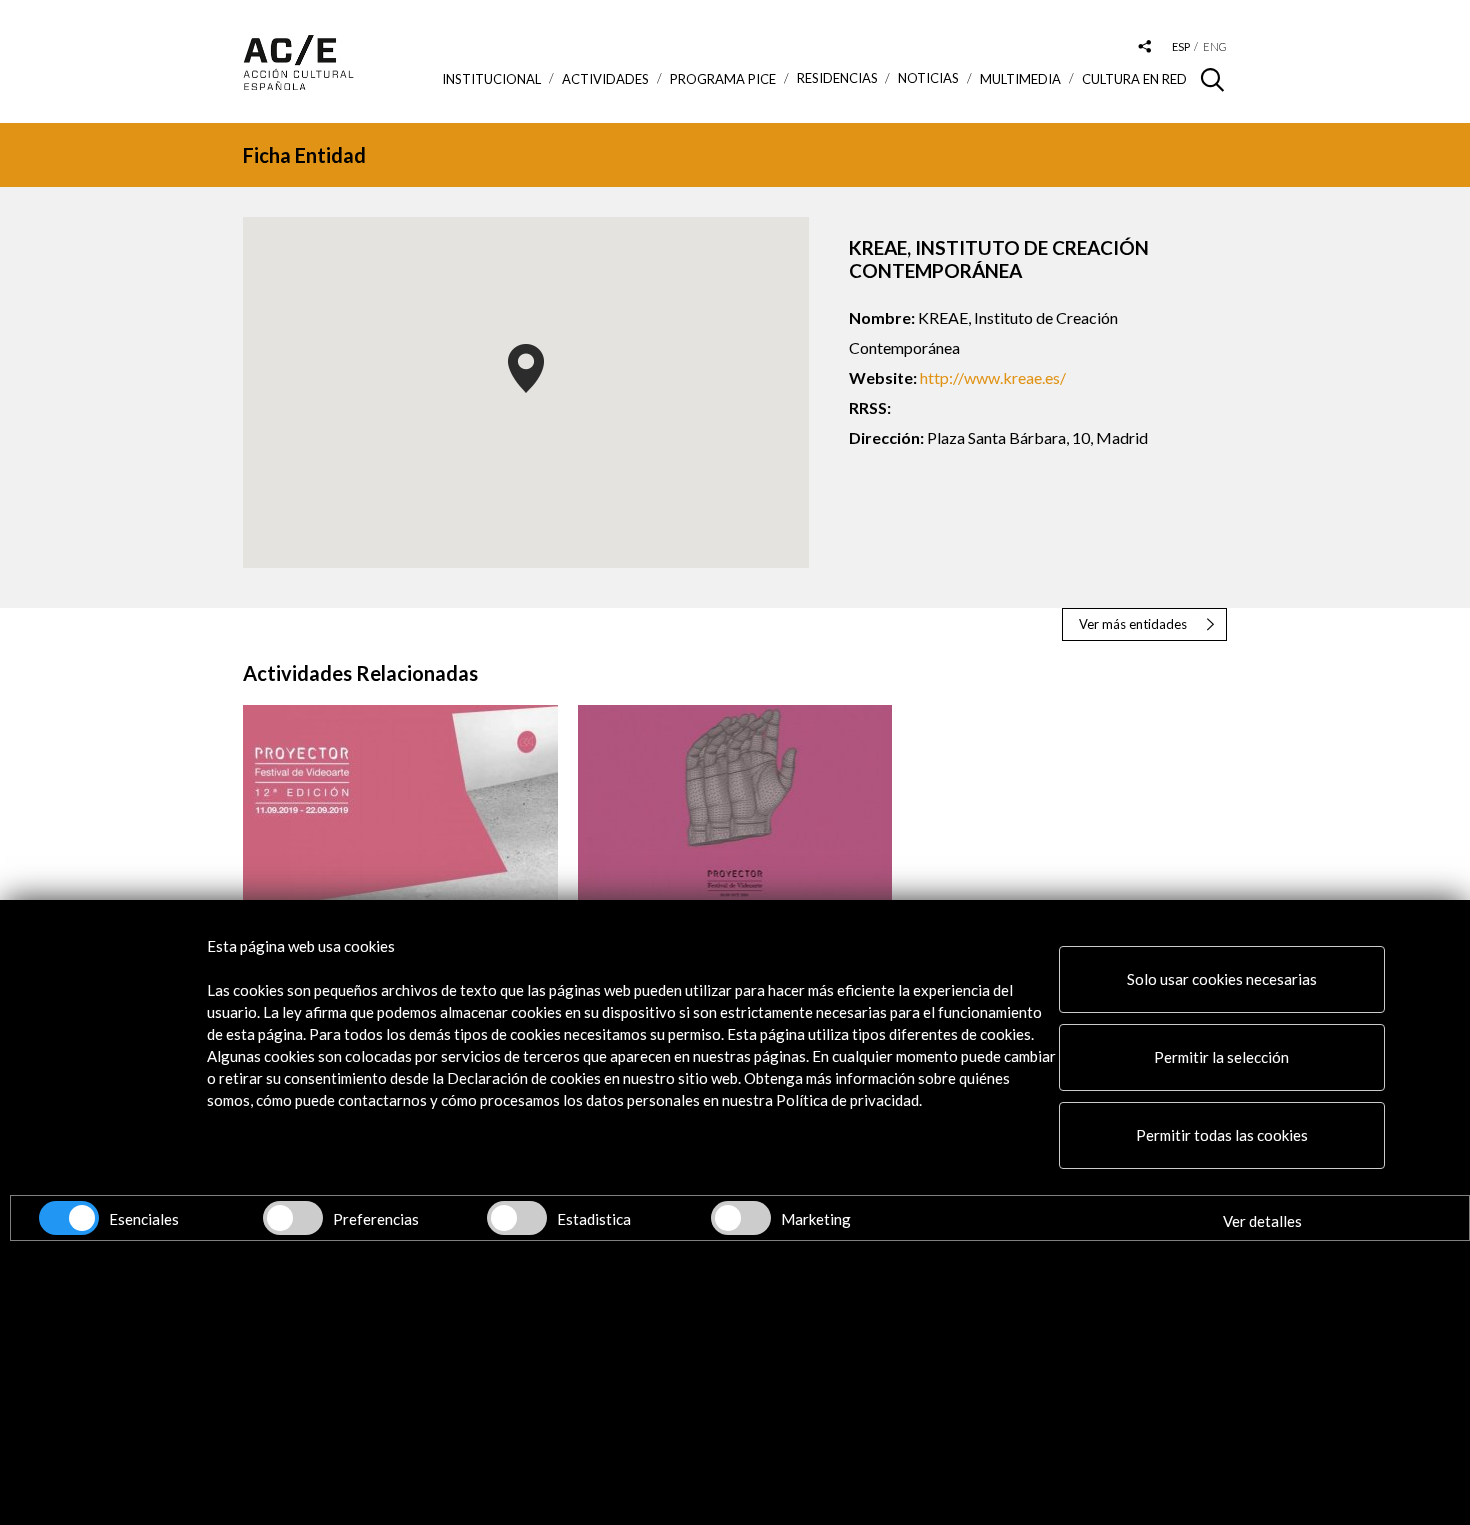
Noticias (928, 78)
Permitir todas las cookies (1222, 1135)
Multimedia (1020, 79)
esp (1181, 46)
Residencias (837, 78)
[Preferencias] (293, 1218)
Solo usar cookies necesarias (1222, 979)
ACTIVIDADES (605, 79)
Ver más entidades (1133, 624)
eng (1215, 46)
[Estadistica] (517, 1218)
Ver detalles (1262, 1221)
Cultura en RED (1134, 79)
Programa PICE (723, 79)
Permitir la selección (1221, 1057)
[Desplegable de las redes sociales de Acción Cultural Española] (1145, 47)
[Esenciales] (69, 1218)
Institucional (491, 79)
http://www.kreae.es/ (993, 377)
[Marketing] (741, 1218)
